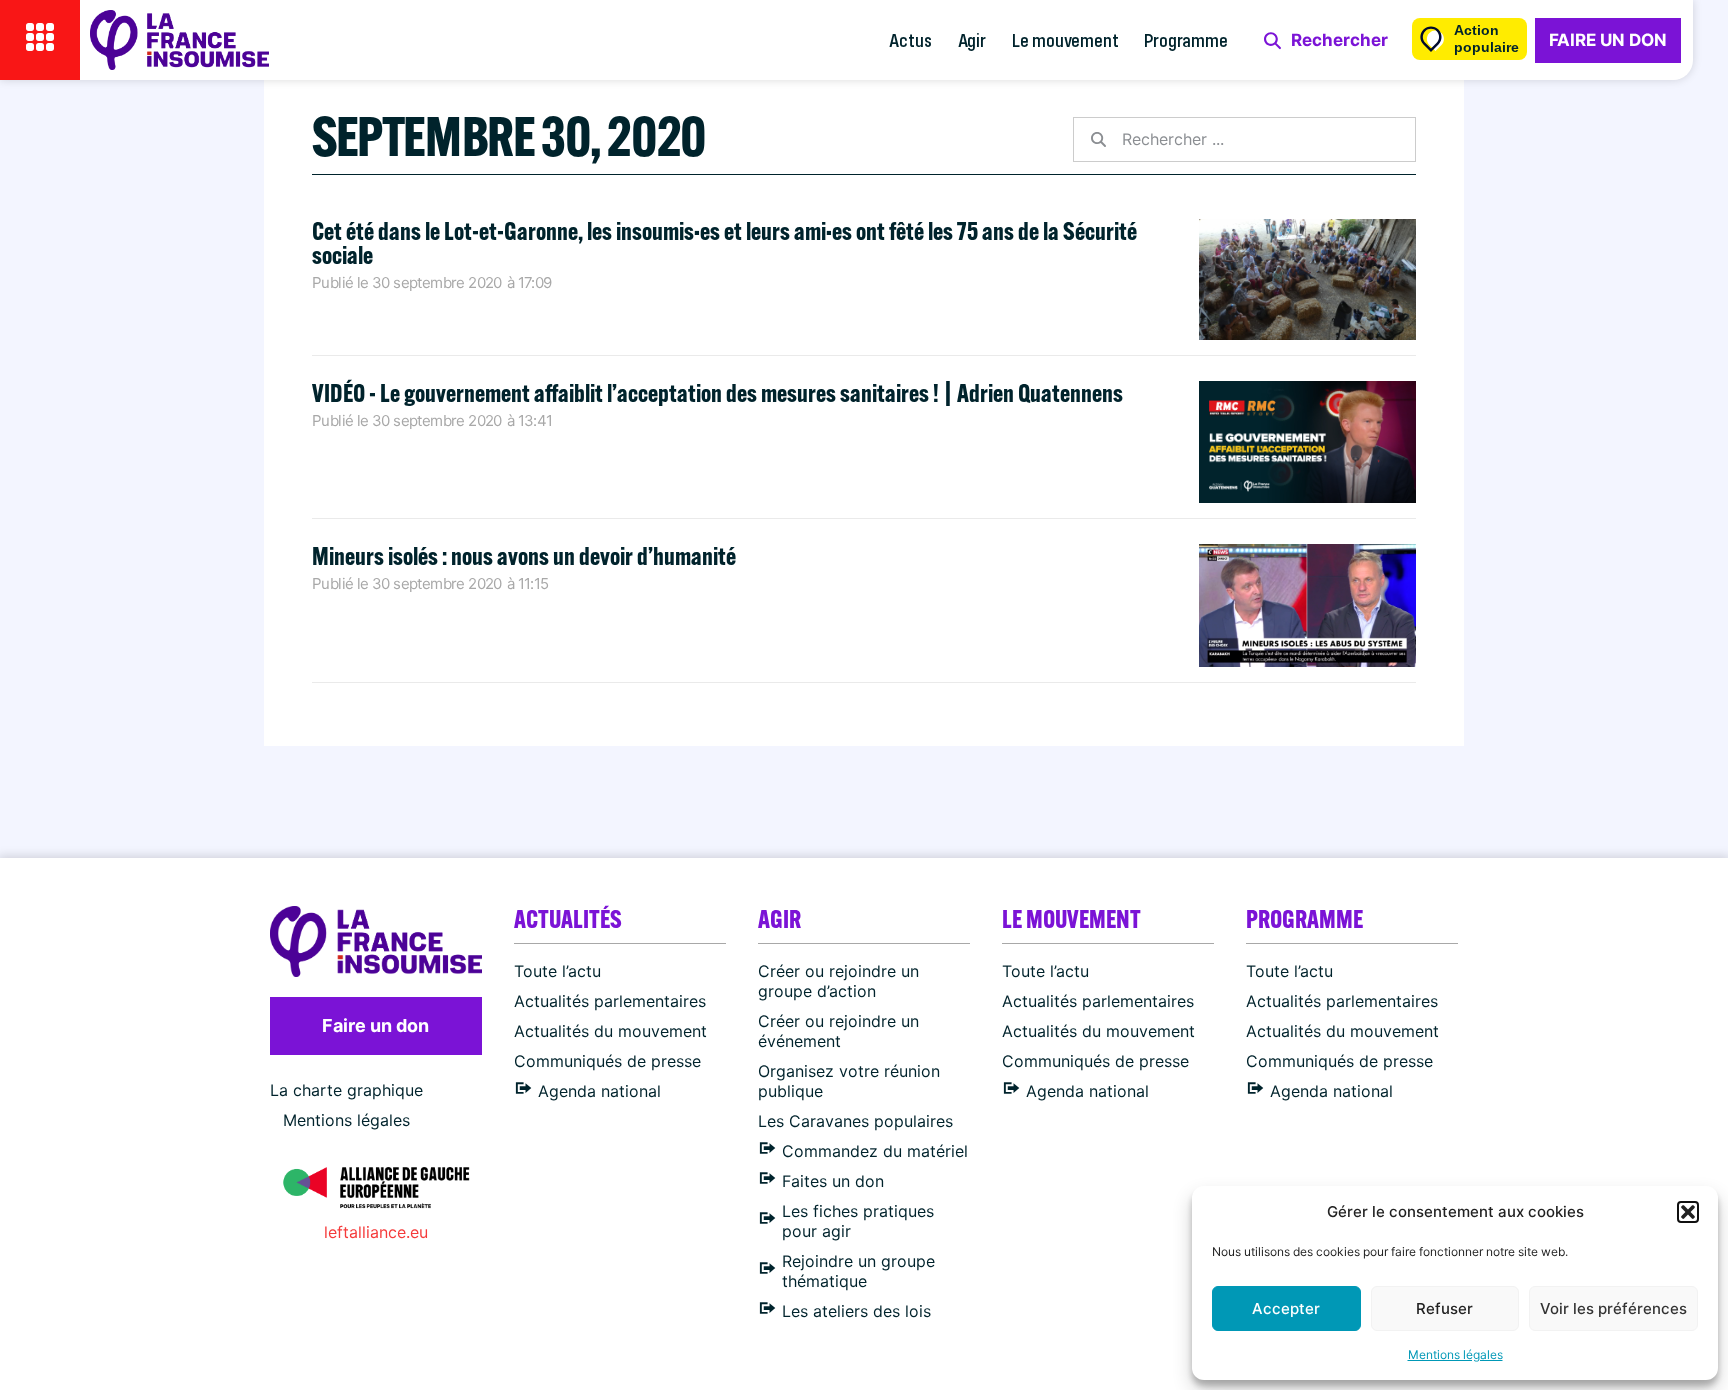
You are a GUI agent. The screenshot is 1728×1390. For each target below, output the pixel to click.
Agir (972, 39)
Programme (1185, 39)
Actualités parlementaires (610, 1001)
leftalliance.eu (376, 1232)
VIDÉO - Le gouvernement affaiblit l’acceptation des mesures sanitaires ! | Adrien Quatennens (717, 392)
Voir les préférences (1613, 1308)
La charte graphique (346, 1090)
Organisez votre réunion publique (849, 1081)
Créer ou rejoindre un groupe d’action (838, 981)
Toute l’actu (557, 971)
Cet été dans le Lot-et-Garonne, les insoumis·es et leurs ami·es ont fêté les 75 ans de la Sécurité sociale (724, 242)
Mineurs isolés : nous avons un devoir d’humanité (524, 555)
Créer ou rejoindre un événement (838, 1031)
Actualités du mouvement (610, 1031)
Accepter (1286, 1308)
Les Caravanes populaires (855, 1121)
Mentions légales (1455, 1354)
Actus (910, 39)
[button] (1688, 1212)
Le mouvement (1065, 39)
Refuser (1444, 1308)
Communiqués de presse (607, 1061)
